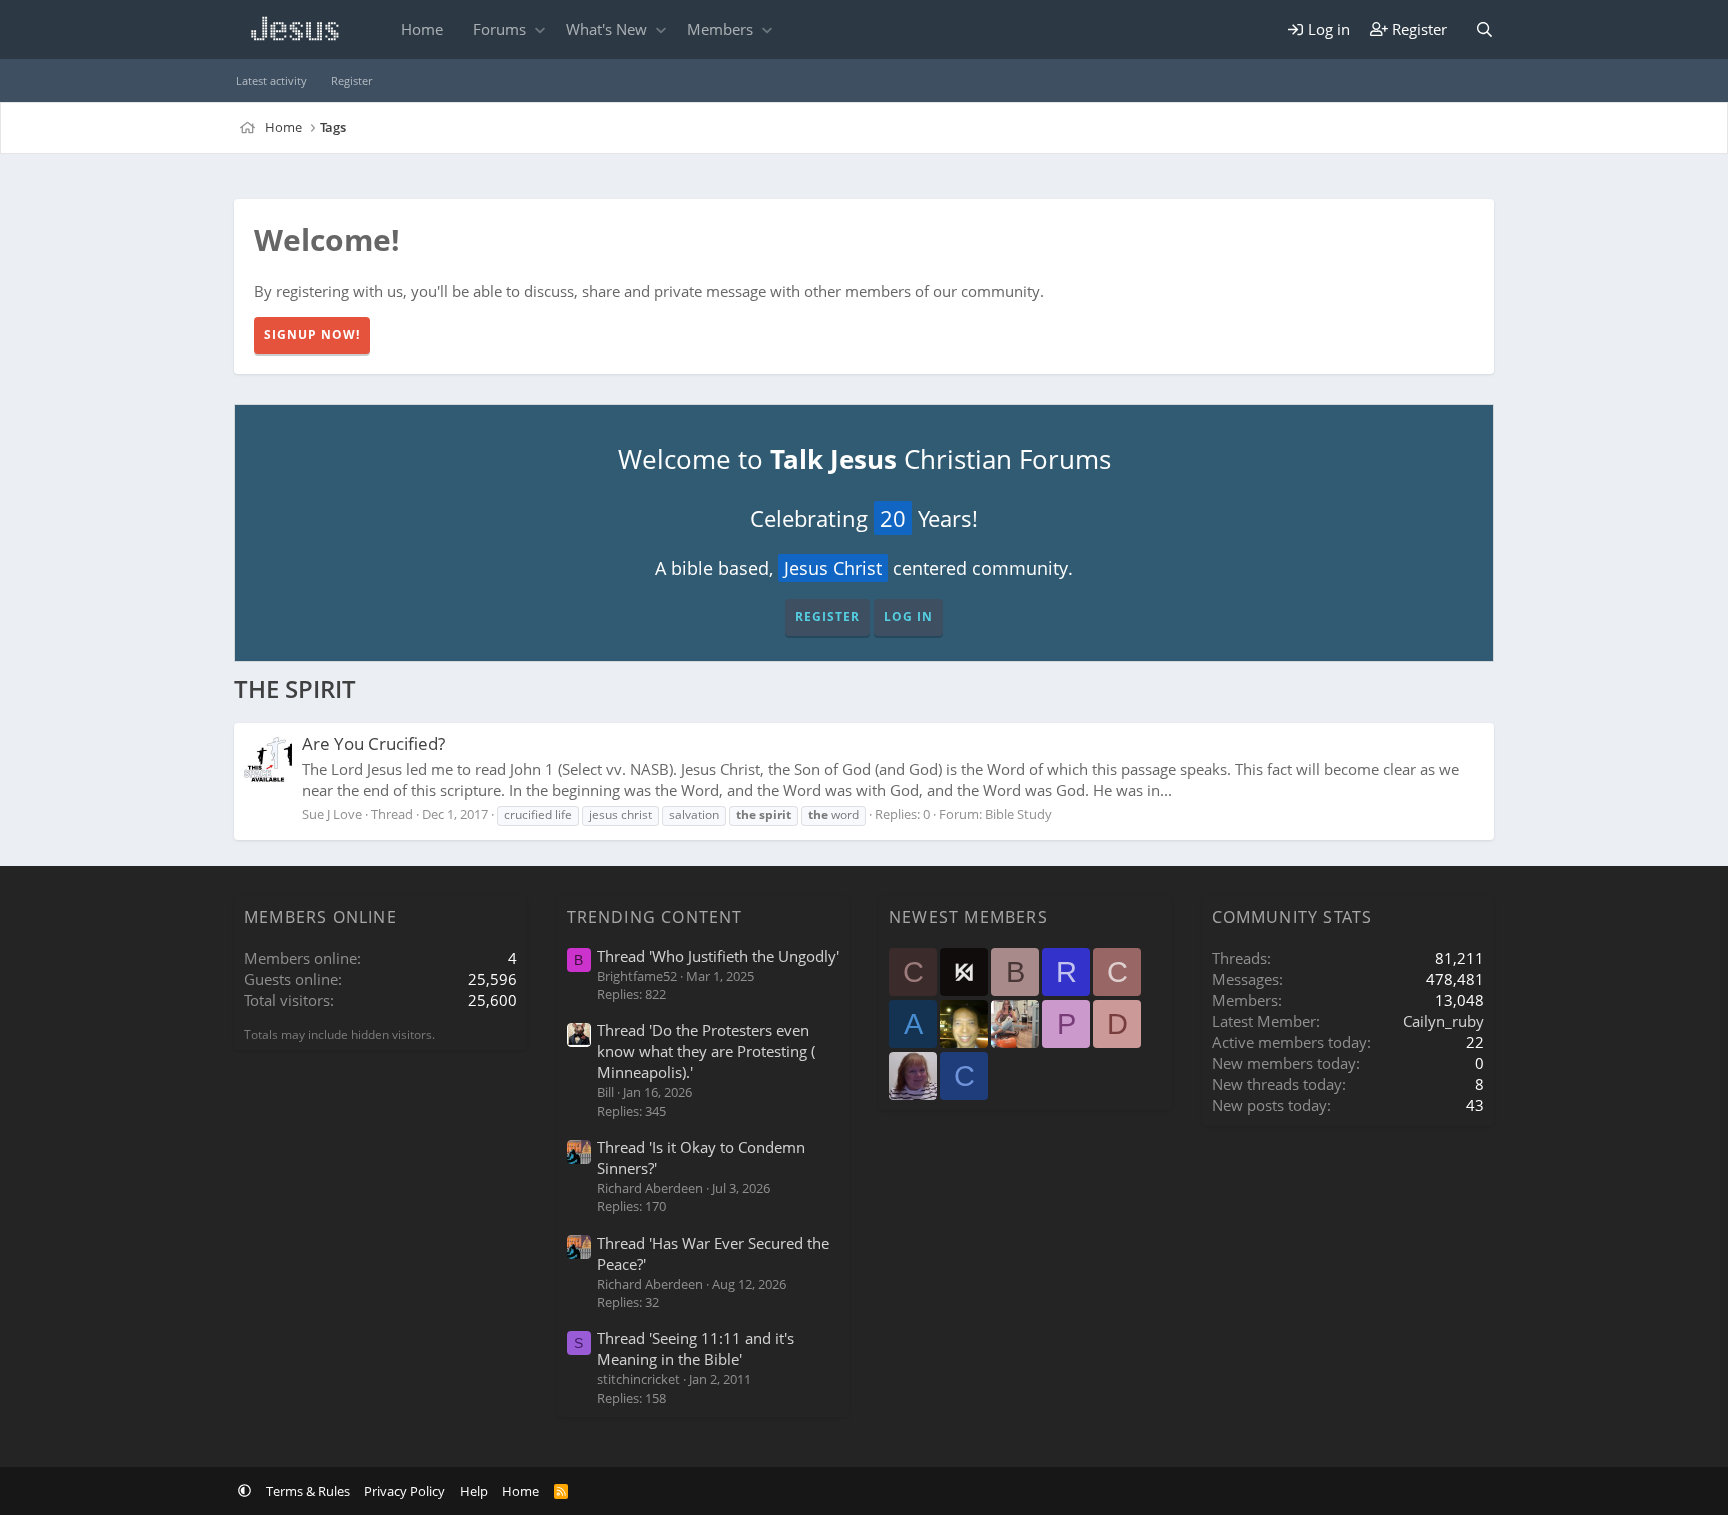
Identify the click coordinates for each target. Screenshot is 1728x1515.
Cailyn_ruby (1443, 1021)
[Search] (1484, 29)
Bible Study (1018, 814)
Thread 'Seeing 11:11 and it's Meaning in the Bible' (695, 1348)
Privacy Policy (404, 1491)
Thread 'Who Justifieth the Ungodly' (718, 956)
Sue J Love (332, 814)
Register (351, 80)
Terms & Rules (308, 1491)
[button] (539, 29)
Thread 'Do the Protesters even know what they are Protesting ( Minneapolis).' (706, 1051)
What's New (606, 29)
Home (422, 29)
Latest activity (271, 80)
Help (474, 1491)
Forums (499, 29)
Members (720, 29)
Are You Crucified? (373, 743)
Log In (908, 616)
